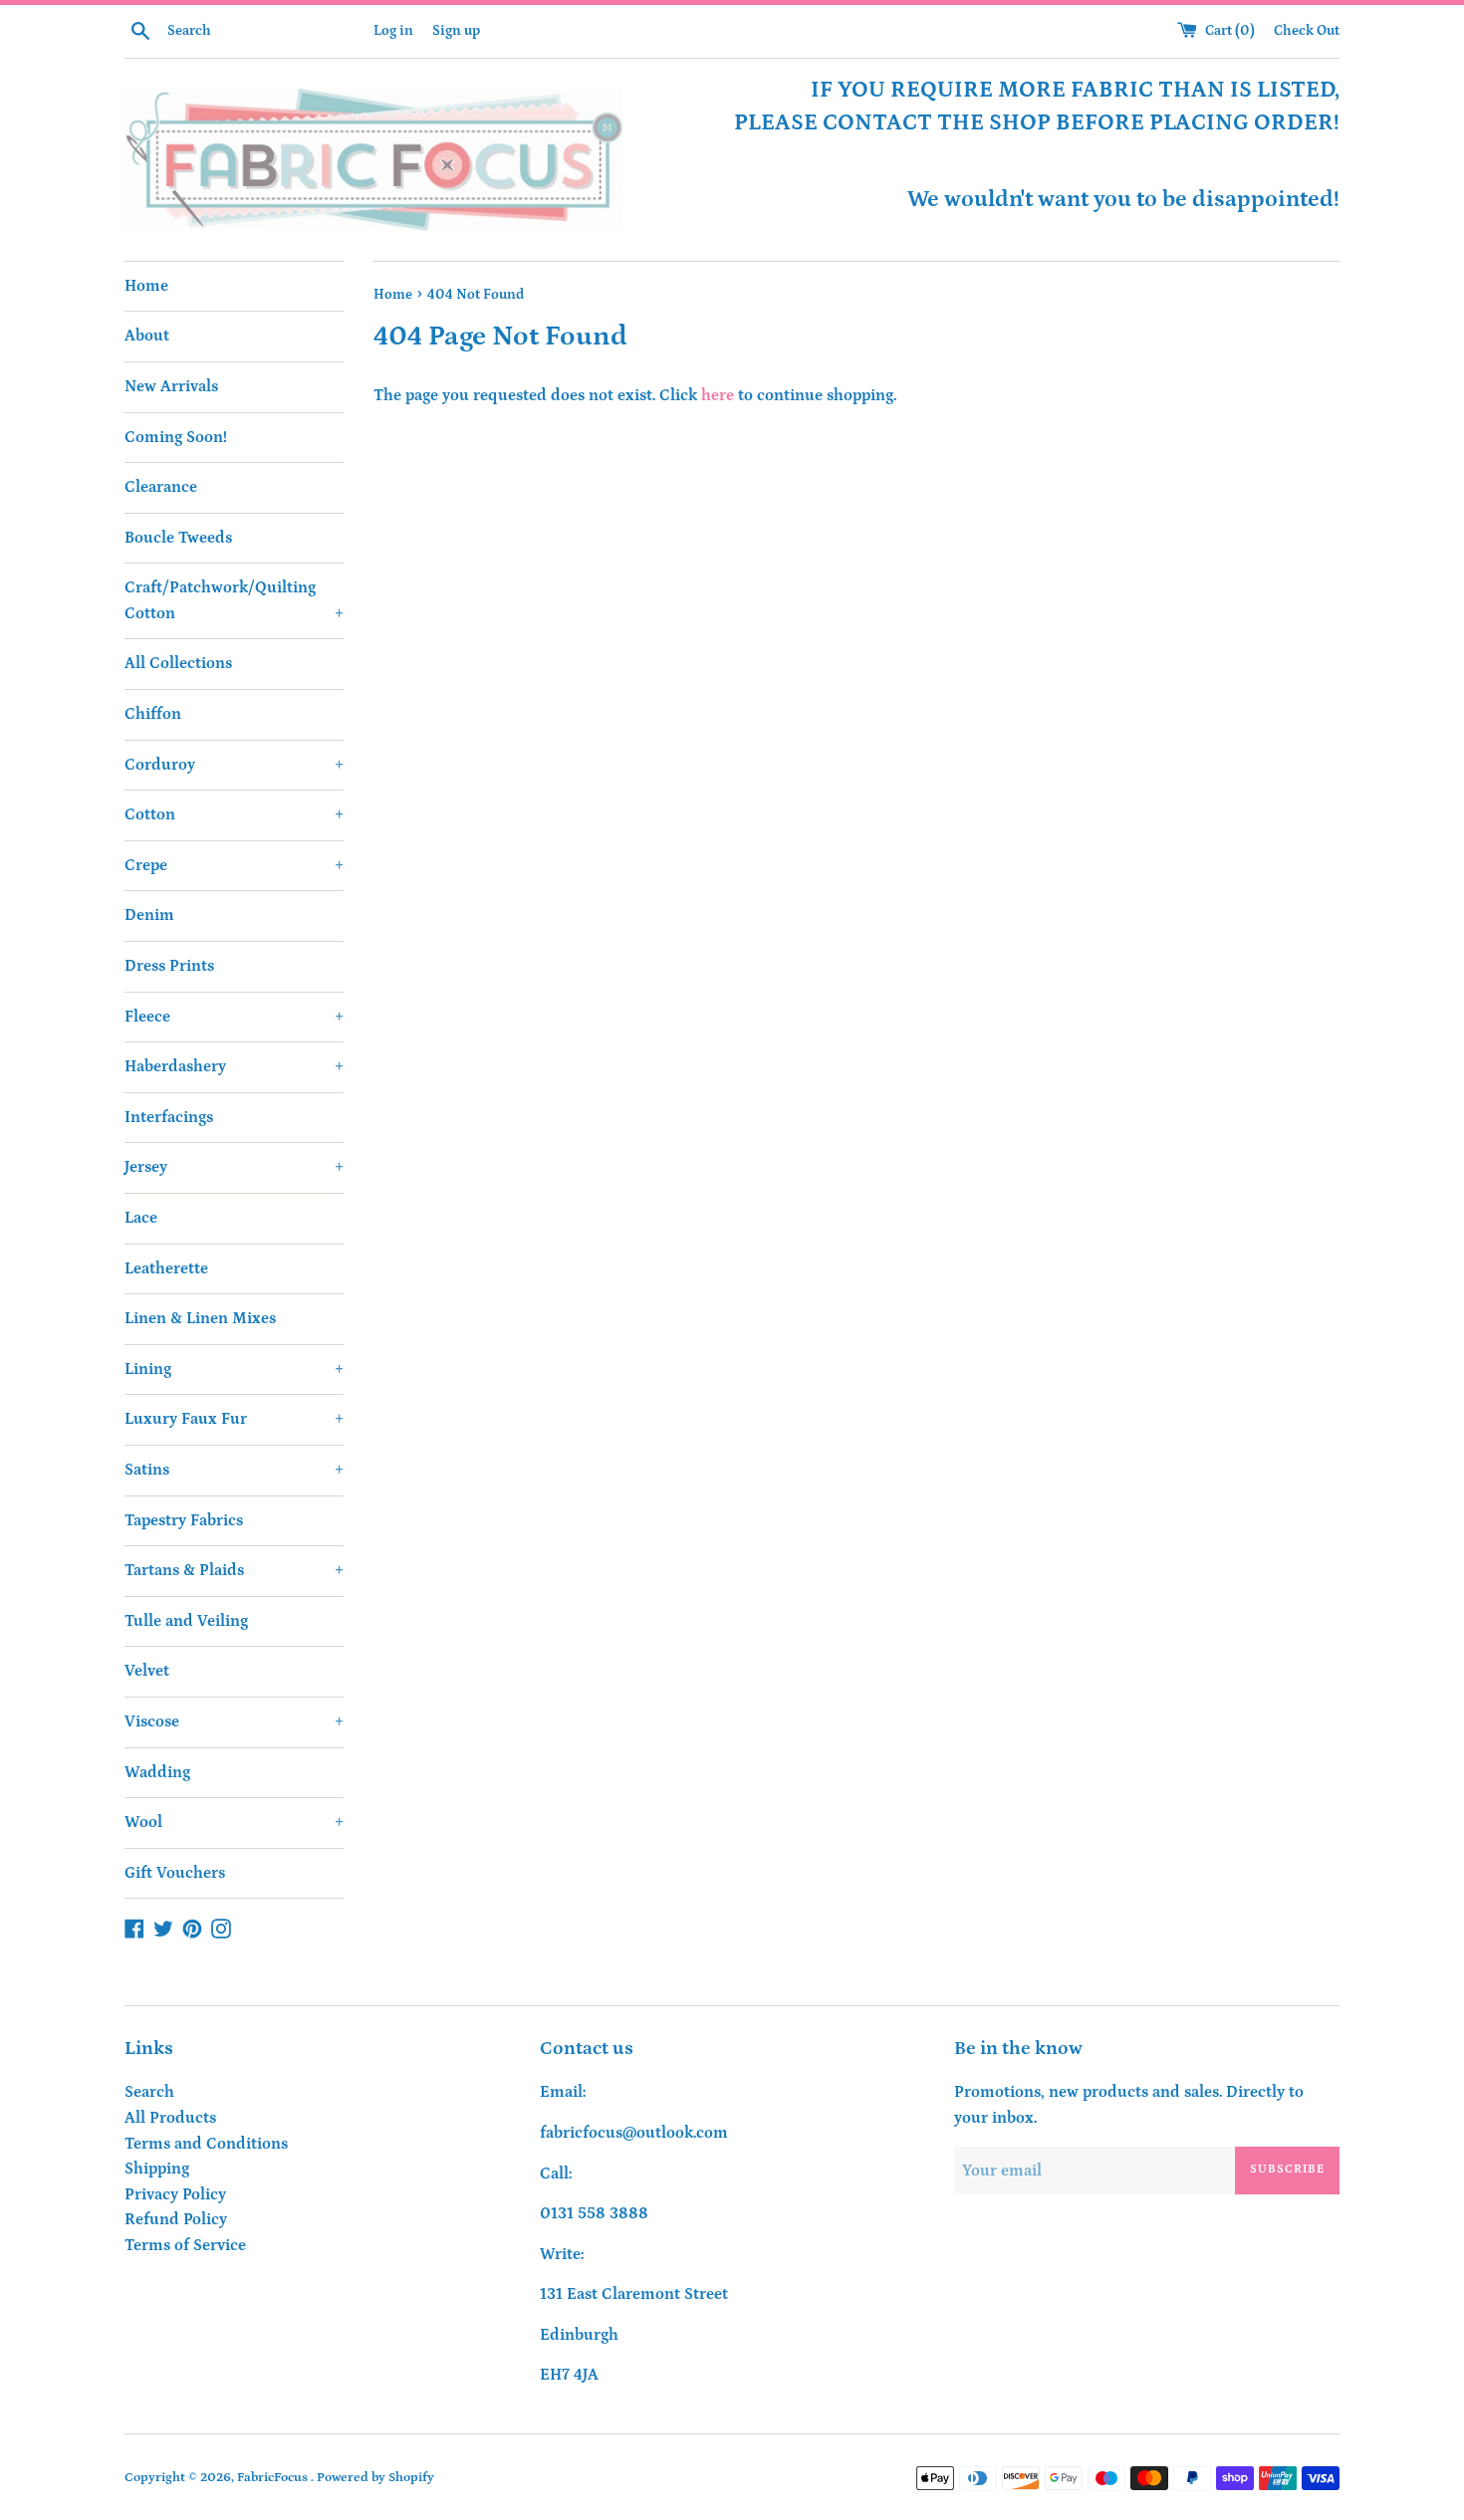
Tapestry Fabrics (184, 1520)
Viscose (234, 1721)
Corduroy (234, 765)
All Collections (178, 663)
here (718, 395)
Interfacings (169, 1117)
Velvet (147, 1671)
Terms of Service (185, 2245)
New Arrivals (171, 386)
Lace (141, 1218)
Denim (149, 915)
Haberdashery (234, 1066)
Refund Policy (176, 2219)
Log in (393, 31)
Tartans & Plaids (234, 1570)
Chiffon (153, 714)
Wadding (157, 1772)
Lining (234, 1369)
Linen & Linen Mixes (200, 1318)
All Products (170, 2118)
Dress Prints (169, 966)
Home (146, 286)
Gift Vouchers (175, 1873)
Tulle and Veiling (186, 1621)
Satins (234, 1470)
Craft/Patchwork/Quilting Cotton (234, 600)
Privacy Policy (175, 2194)
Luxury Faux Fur (234, 1419)
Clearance (161, 487)
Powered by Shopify (375, 2477)
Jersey (234, 1167)
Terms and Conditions (206, 2144)
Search (149, 2092)
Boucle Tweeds (178, 538)
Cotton (234, 814)
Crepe (234, 865)
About (147, 336)
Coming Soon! (176, 437)
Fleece (234, 1017)
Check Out (1307, 31)
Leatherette (166, 1268)
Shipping (157, 2169)
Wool (234, 1822)
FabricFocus (274, 2477)
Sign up (456, 31)
